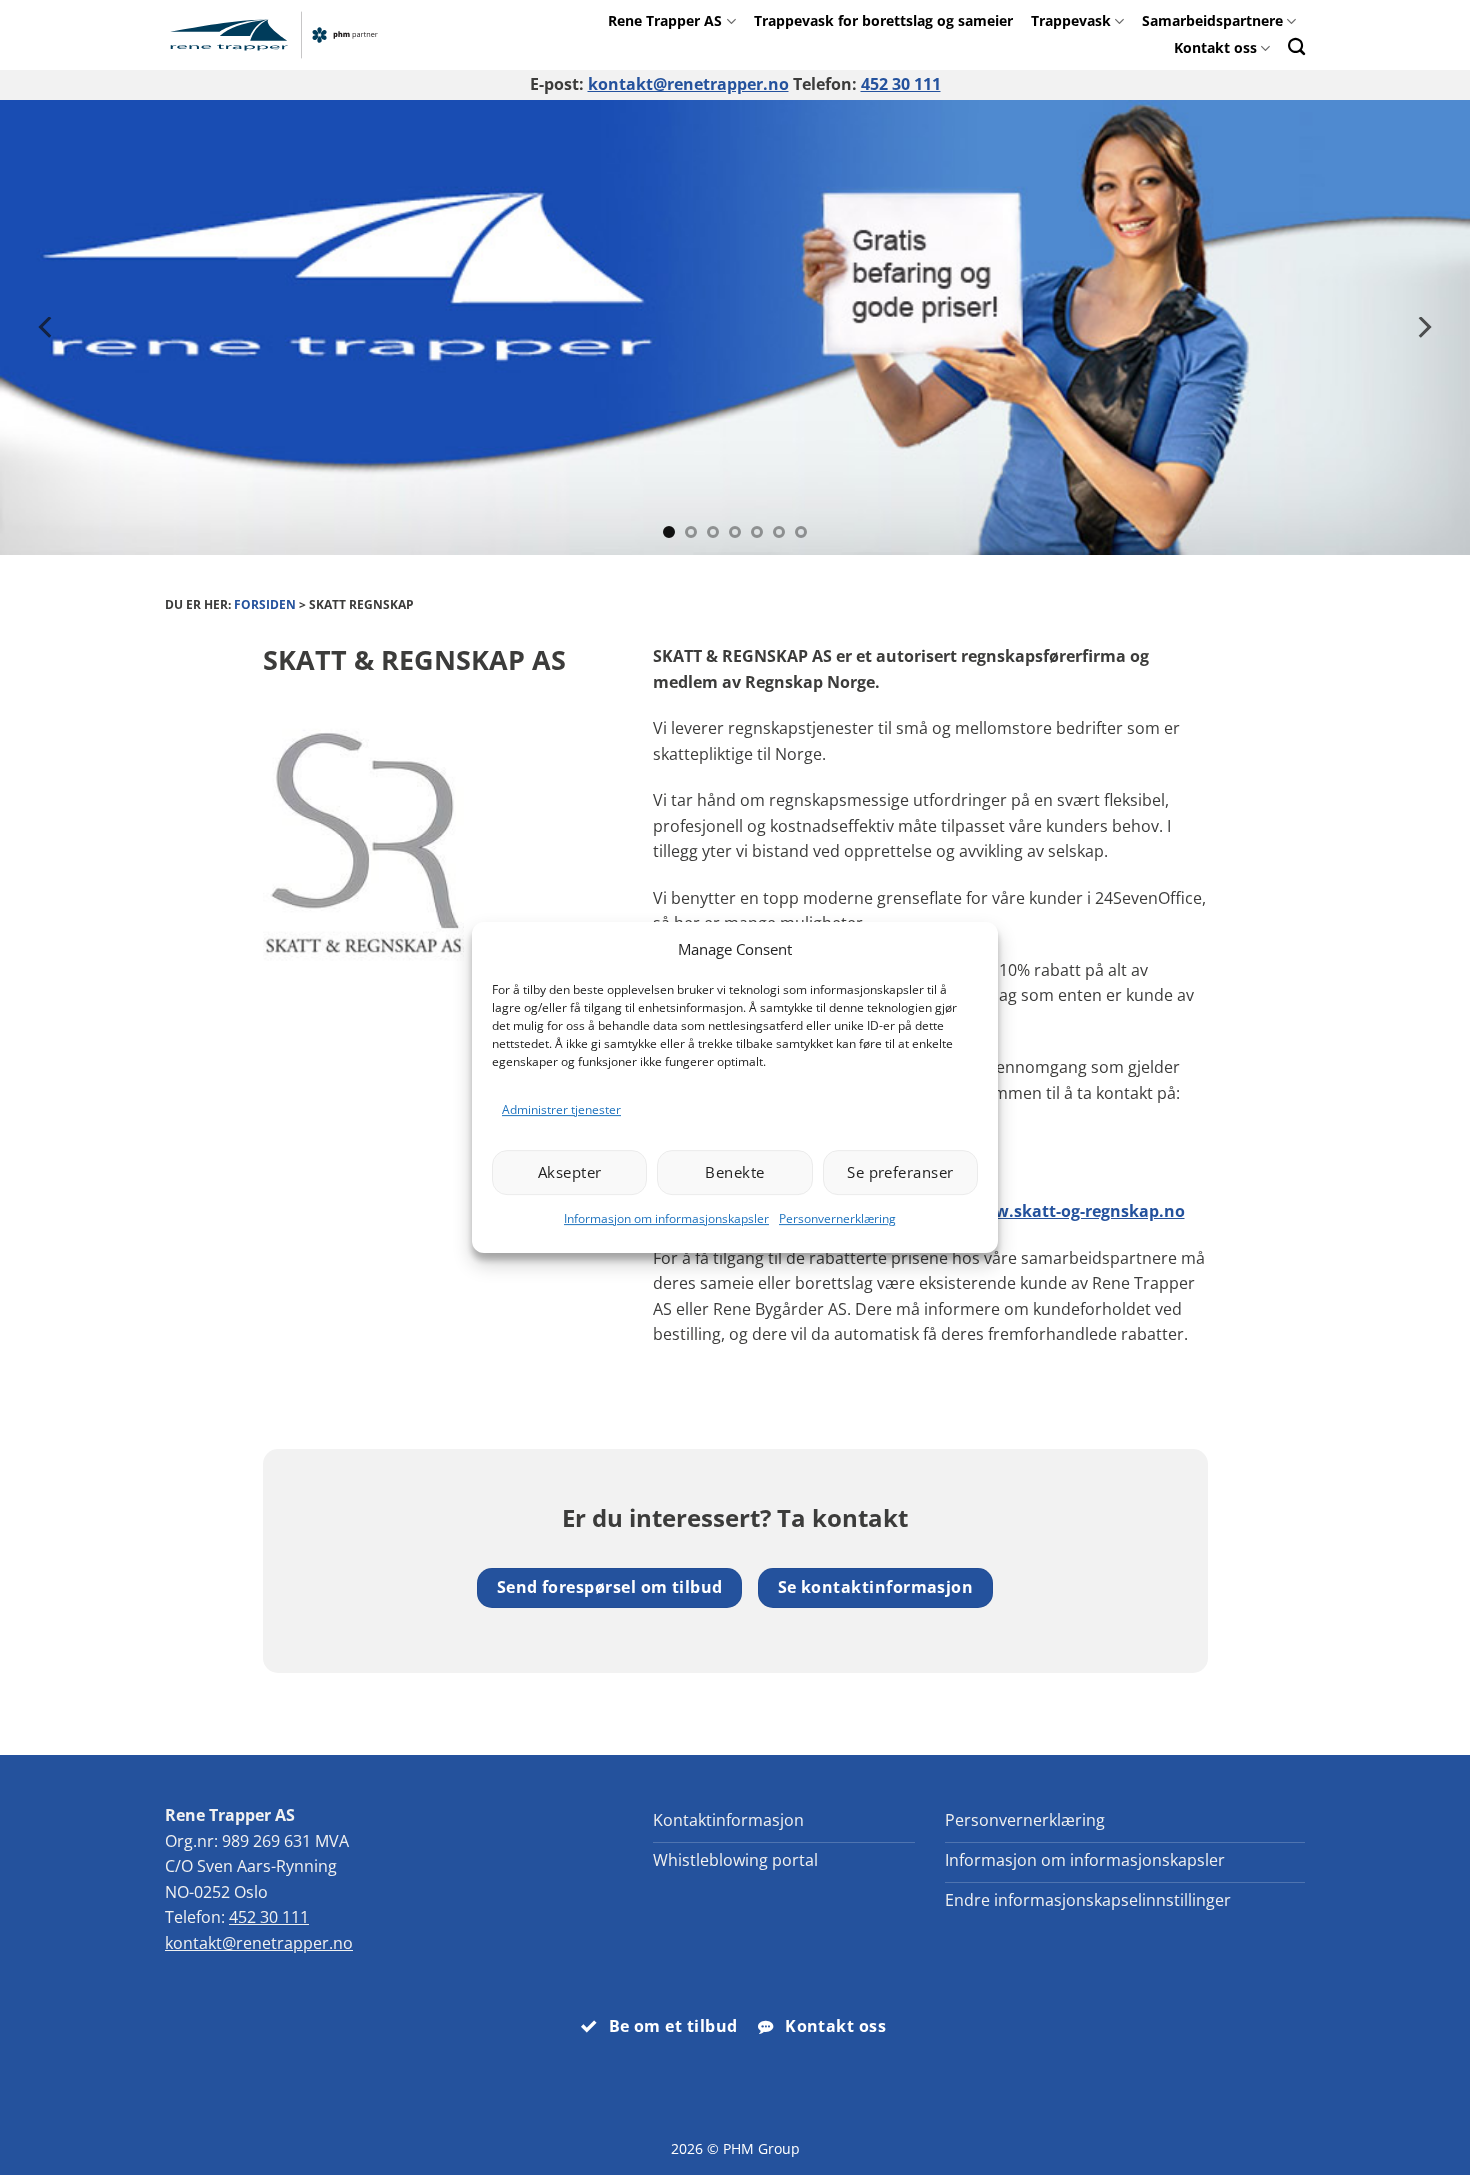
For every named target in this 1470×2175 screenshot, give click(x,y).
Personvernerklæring (837, 1218)
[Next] (1423, 327)
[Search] (1296, 46)
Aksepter (570, 1172)
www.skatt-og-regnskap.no (1076, 1211)
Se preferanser (900, 1172)
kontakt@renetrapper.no (688, 84)
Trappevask (1071, 20)
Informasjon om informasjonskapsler (666, 1218)
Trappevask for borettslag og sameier (883, 20)
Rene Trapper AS (665, 20)
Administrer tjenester (561, 1109)
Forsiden (265, 604)
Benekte (734, 1172)
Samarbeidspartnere (1212, 20)
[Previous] (47, 327)
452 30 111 (901, 84)
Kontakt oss (1215, 47)
